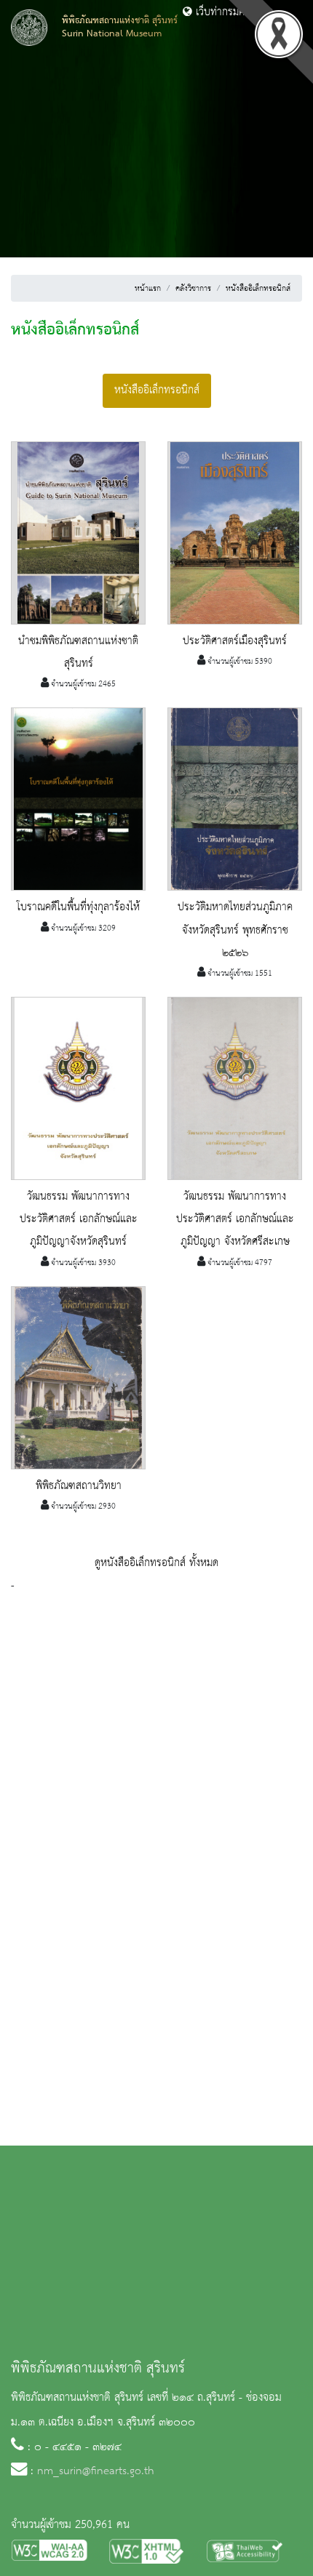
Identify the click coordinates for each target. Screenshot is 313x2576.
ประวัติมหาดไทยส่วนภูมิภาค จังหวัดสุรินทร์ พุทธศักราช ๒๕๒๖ (235, 930)
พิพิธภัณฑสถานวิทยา (79, 1486)
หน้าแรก (148, 289)
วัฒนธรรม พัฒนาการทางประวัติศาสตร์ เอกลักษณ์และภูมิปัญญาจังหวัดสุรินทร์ (79, 1219)
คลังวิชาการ (193, 289)
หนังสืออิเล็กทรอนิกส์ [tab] (157, 390)
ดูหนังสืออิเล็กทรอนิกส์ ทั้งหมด (156, 1563)
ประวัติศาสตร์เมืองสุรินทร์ (235, 641)
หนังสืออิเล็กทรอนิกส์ (258, 289)
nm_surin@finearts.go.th (96, 2471)
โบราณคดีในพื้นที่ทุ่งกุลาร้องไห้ (78, 907)
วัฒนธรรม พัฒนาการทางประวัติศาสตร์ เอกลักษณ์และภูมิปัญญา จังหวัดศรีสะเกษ (235, 1219)
